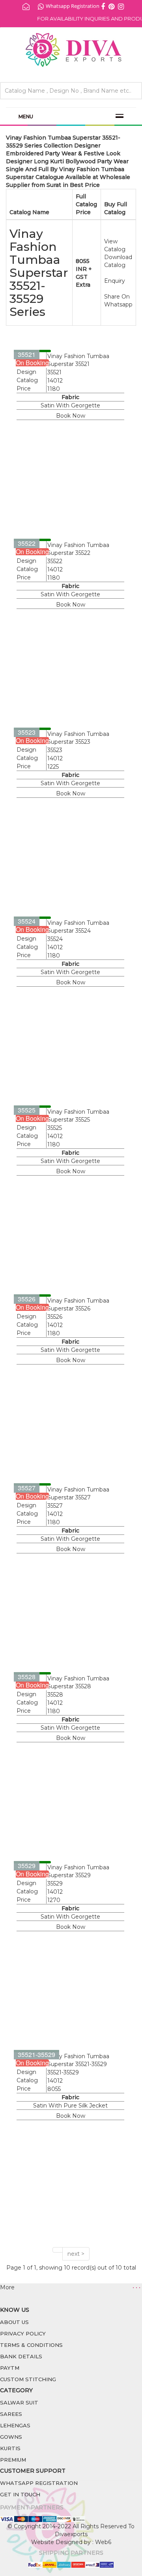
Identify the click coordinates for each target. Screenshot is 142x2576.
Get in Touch (20, 2494)
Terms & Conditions (31, 2345)
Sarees (11, 2414)
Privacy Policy (23, 2333)
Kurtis (10, 2448)
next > (76, 2254)
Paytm (10, 2368)
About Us (14, 2322)
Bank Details (21, 2356)
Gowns (11, 2437)
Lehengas (15, 2425)
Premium (13, 2460)
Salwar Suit (19, 2402)
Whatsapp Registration (73, 6)
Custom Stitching (28, 2379)
